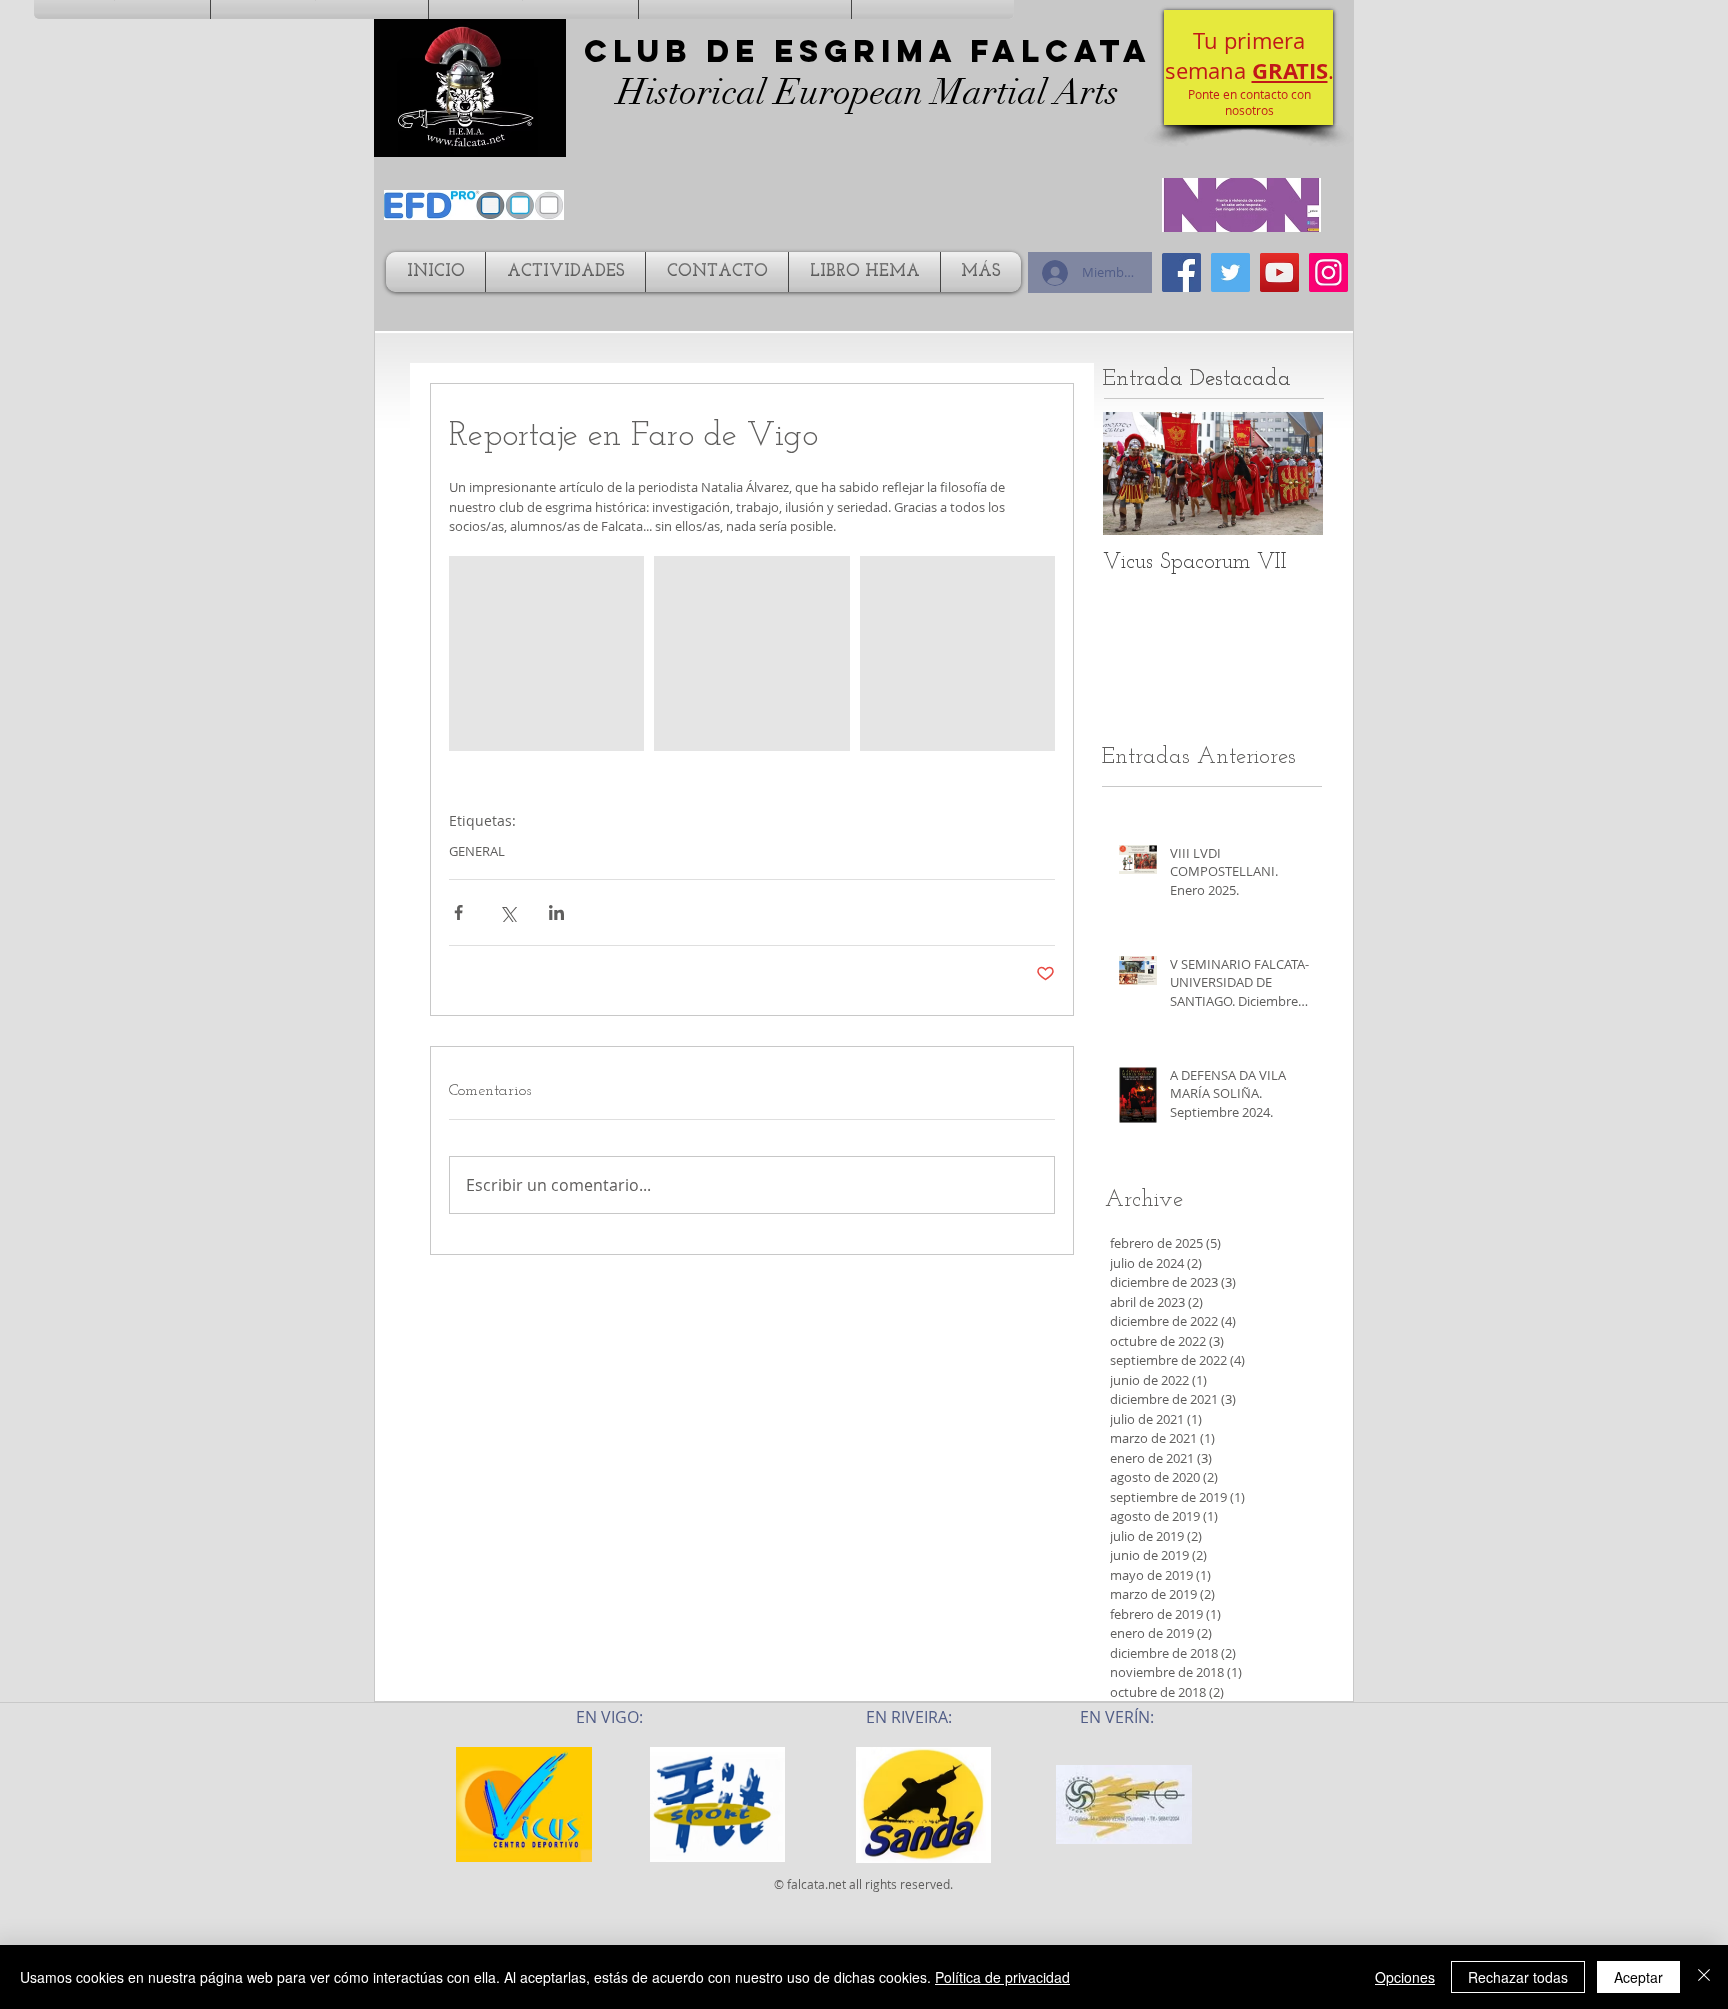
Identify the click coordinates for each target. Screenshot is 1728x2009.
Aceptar (1638, 1977)
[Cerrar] (1704, 1977)
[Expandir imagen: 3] (957, 653)
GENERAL (477, 851)
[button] (1248, 67)
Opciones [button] (1405, 1977)
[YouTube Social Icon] (1279, 272)
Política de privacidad (1002, 1977)
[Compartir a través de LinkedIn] (556, 912)
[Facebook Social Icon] (1181, 272)
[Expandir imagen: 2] (751, 653)
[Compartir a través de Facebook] (458, 912)
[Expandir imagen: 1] (546, 653)
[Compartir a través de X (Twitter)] (507, 912)
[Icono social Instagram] (1328, 272)
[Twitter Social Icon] (1230, 272)
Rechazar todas (1518, 1977)
